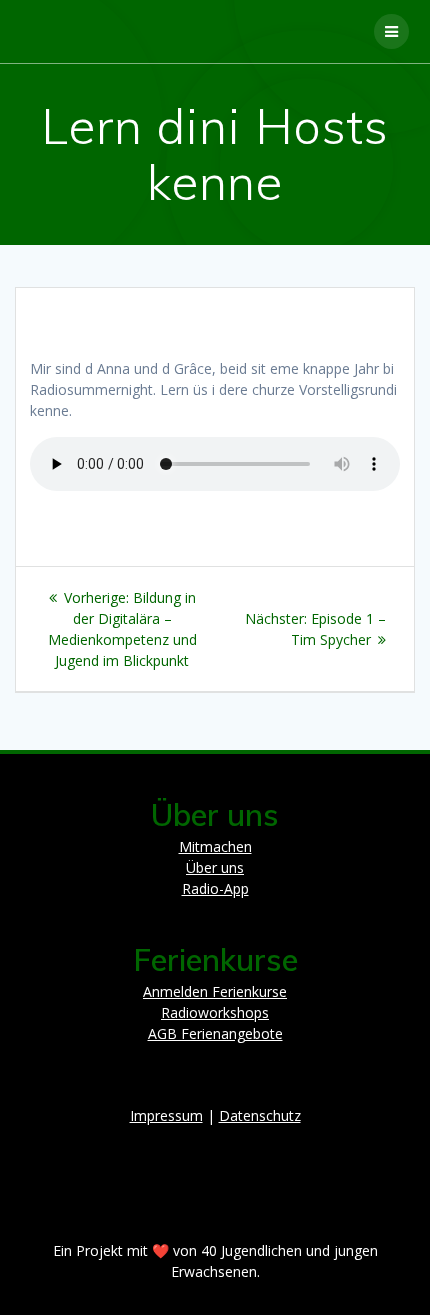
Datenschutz (260, 1115)
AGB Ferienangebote (215, 1033)
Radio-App (215, 888)
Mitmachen (215, 846)
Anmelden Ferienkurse (215, 991)
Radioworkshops (215, 1012)
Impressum (166, 1115)
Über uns (215, 867)
